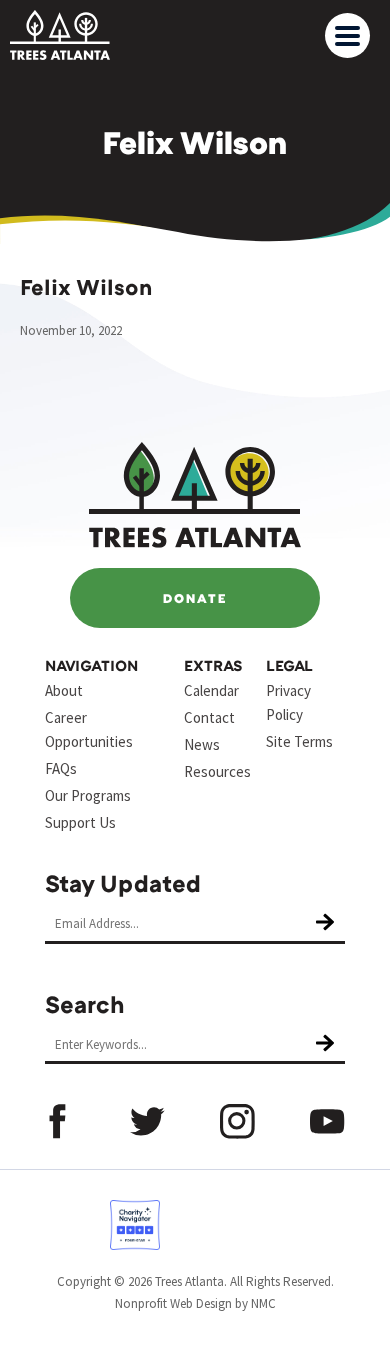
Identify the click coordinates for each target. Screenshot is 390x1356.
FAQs (61, 768)
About (64, 690)
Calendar (211, 690)
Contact (209, 717)
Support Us (80, 822)
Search (85, 1003)
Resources (217, 771)
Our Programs (88, 795)
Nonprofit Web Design (173, 1303)
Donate (195, 598)
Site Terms (299, 741)
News (202, 744)
